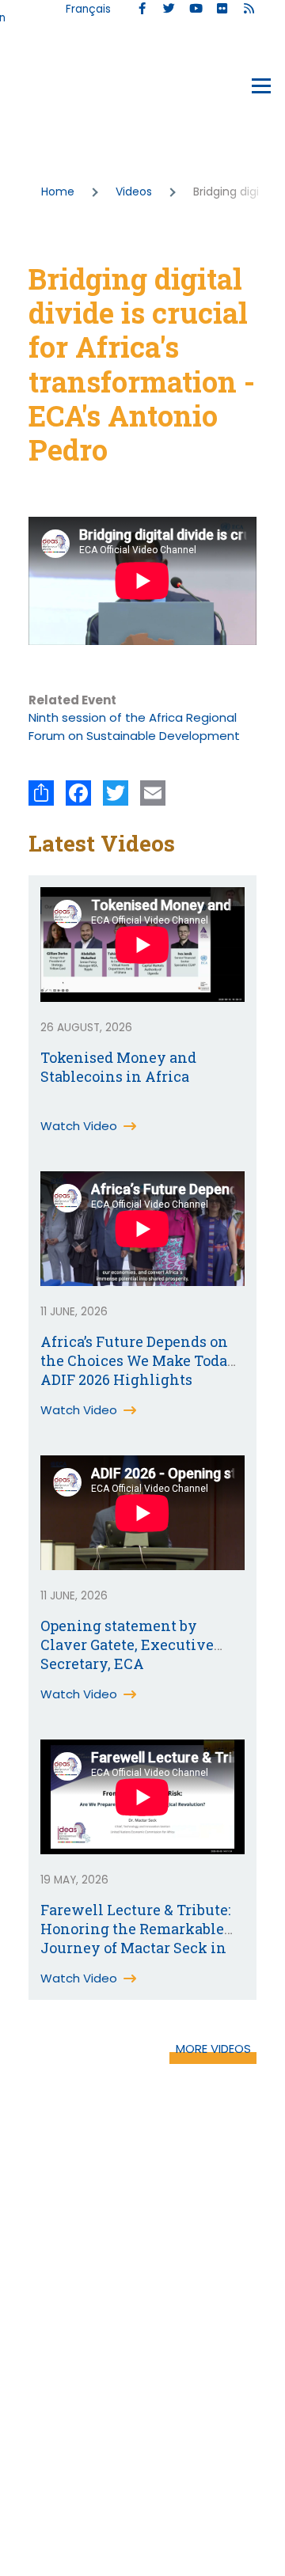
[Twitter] (116, 793)
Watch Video (79, 1126)
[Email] (153, 793)
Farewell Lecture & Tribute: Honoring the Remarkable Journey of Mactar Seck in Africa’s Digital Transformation (135, 1948)
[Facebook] (78, 793)
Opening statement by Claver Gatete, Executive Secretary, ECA (127, 1645)
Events (49, 89)
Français (88, 9)
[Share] (41, 793)
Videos (134, 192)
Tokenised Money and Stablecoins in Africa (118, 1067)
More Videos (213, 2049)
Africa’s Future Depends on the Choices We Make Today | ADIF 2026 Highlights (142, 1360)
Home (58, 192)
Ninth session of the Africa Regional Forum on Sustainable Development (134, 727)
